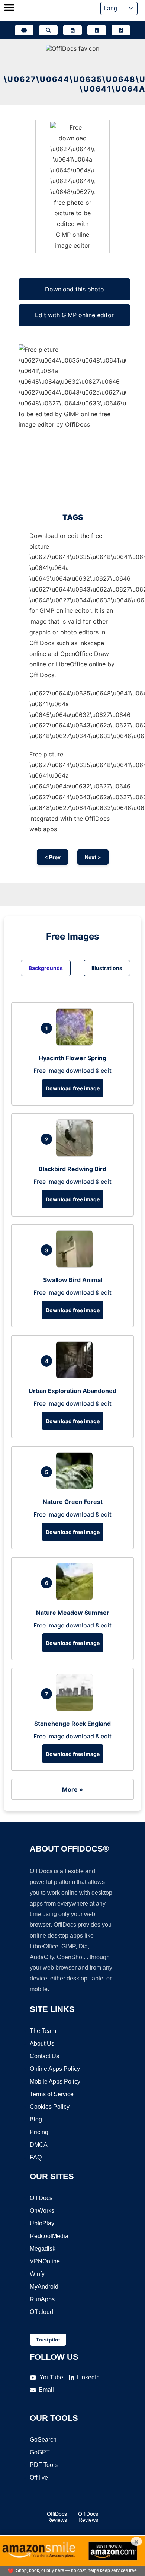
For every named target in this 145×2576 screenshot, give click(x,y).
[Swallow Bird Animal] (76, 1265)
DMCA (39, 2145)
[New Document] (72, 30)
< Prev (52, 857)
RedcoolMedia (49, 2236)
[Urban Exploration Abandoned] (76, 1376)
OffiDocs (41, 2198)
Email (46, 2390)
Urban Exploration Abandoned (72, 1391)
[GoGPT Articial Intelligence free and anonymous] (24, 30)
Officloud (41, 2312)
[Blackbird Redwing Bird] (76, 1154)
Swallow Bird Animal (73, 1280)
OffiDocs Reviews (57, 2517)
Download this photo (75, 289)
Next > (93, 857)
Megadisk (43, 2249)
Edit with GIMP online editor (74, 315)
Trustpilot (48, 2340)
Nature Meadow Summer (73, 1613)
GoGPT (40, 2452)
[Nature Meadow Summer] (76, 1598)
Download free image (73, 1088)
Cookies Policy (50, 2107)
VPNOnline (45, 2261)
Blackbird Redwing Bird (72, 1169)
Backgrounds (46, 968)
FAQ (36, 2157)
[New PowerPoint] (121, 30)
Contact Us (44, 2056)
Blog (36, 2119)
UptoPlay (42, 2223)
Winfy (37, 2274)
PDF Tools (44, 2465)
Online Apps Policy (55, 2069)
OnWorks (42, 2211)
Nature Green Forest (73, 1502)
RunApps (42, 2299)
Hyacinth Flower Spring (72, 1058)
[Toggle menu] (9, 8)
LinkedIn (88, 2377)
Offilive (39, 2478)
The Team (43, 2031)
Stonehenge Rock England (72, 1724)
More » (72, 1789)
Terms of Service (52, 2094)
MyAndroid (44, 2287)
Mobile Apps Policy (55, 2081)
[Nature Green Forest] (76, 1487)
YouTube (51, 2377)
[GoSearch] (48, 30)
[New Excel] (97, 30)
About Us (42, 2043)
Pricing (39, 2132)
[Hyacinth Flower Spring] (76, 1043)
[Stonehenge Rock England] (76, 1709)
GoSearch (43, 2440)
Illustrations (107, 968)
